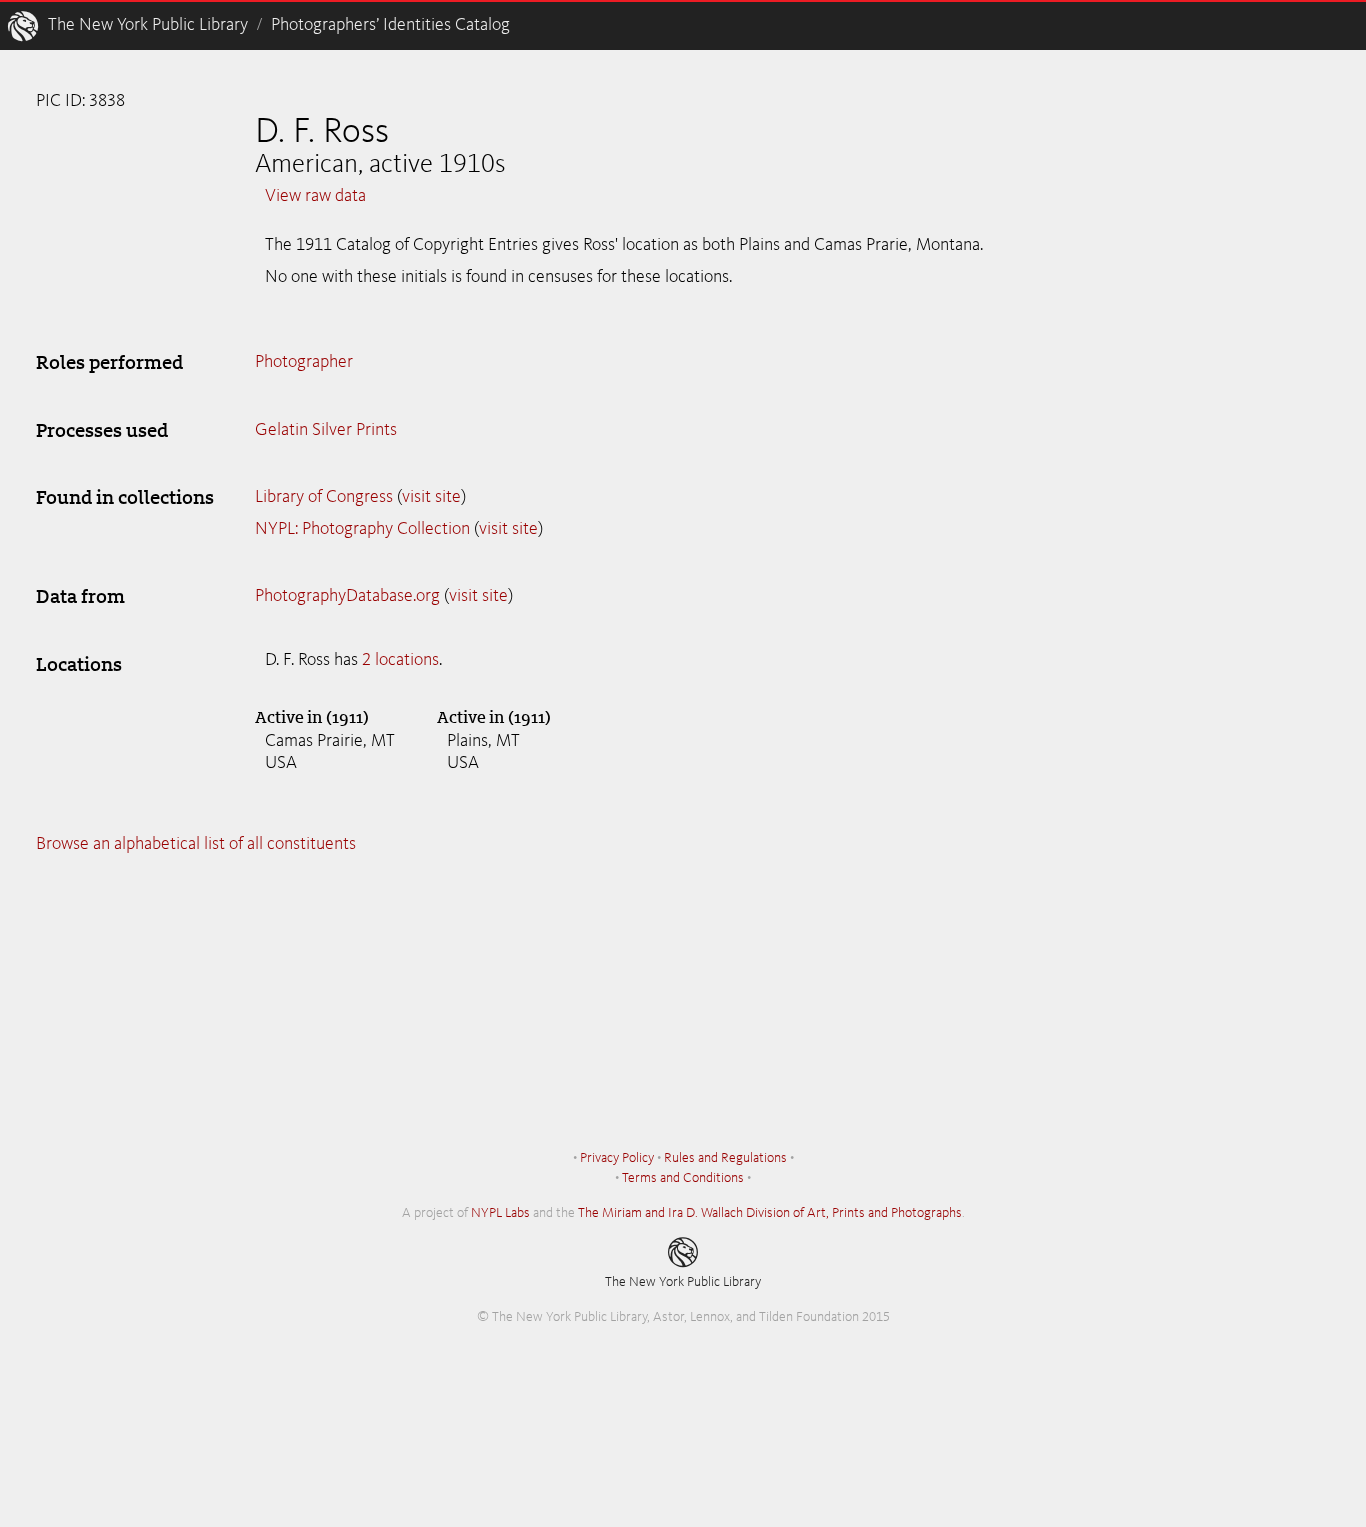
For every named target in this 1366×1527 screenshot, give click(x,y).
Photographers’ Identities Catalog (390, 25)
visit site (431, 497)
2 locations (400, 660)
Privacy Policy (617, 1158)
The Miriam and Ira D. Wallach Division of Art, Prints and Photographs (770, 1213)
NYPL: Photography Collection (362, 529)
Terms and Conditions (683, 1178)
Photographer (304, 362)
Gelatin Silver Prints (326, 430)
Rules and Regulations (725, 1158)
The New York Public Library (148, 25)
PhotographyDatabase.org (347, 596)
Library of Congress (324, 497)
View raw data (315, 196)
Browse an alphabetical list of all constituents (196, 844)
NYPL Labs (500, 1213)
